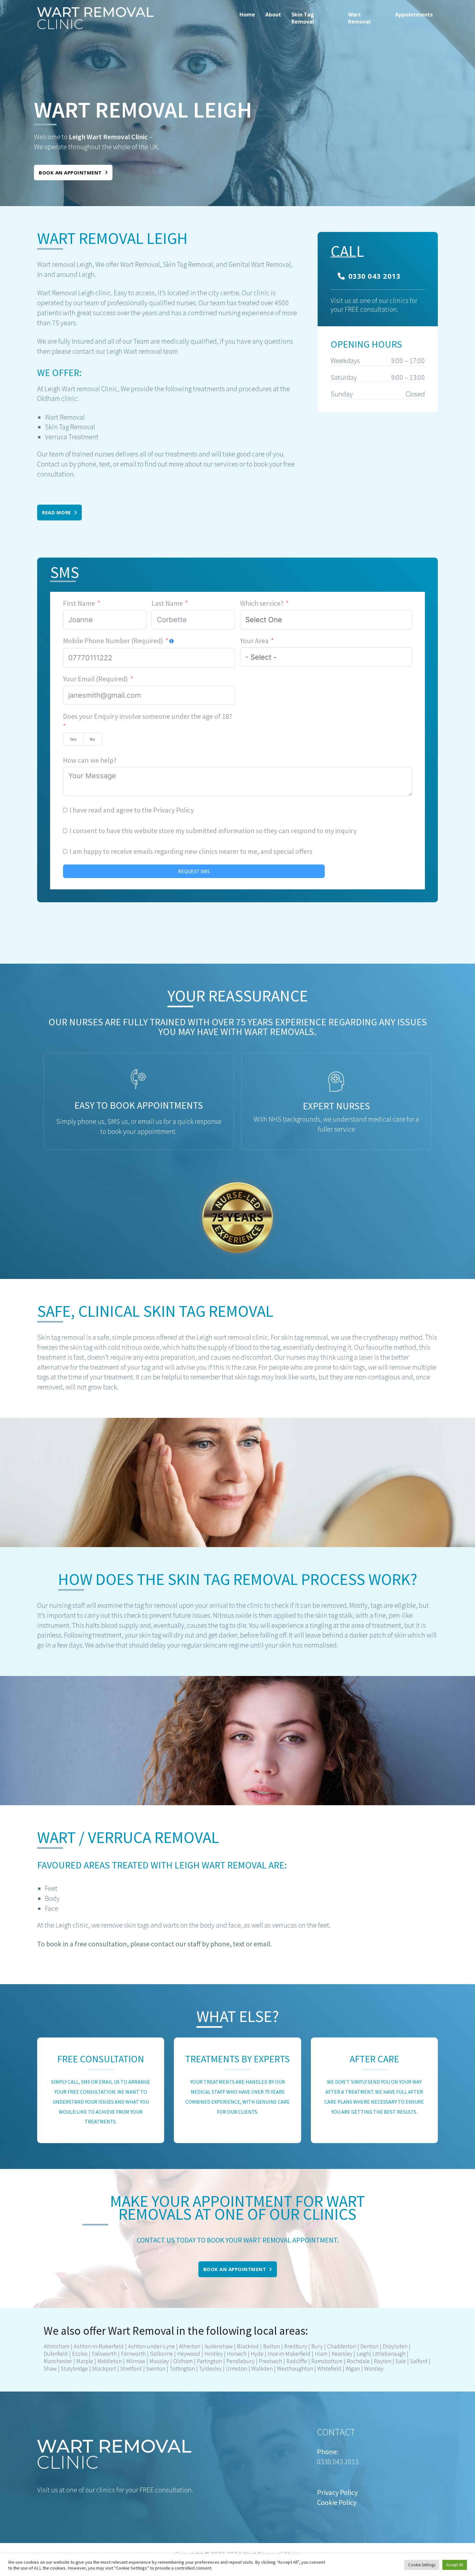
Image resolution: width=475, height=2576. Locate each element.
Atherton (189, 2346)
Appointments (414, 15)
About (273, 15)
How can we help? (90, 760)
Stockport (104, 2368)
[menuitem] (247, 18)
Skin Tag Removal (303, 18)
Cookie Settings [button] (422, 2565)
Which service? (262, 603)
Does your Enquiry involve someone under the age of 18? (148, 716)
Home (247, 15)
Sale (401, 2361)
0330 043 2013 (375, 276)
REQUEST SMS (194, 871)
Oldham (183, 2361)
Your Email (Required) (95, 679)
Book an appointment (70, 173)
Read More (57, 512)
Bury (317, 2346)
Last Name (167, 603)
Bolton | (272, 2346)
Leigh (363, 2354)
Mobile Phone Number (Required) (113, 641)
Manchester (58, 2361)
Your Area (254, 641)
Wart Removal (359, 18)
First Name (79, 603)
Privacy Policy (174, 810)
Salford (419, 2361)
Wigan (353, 2368)
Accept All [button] (455, 2565)
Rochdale (358, 2361)
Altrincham (57, 2346)
